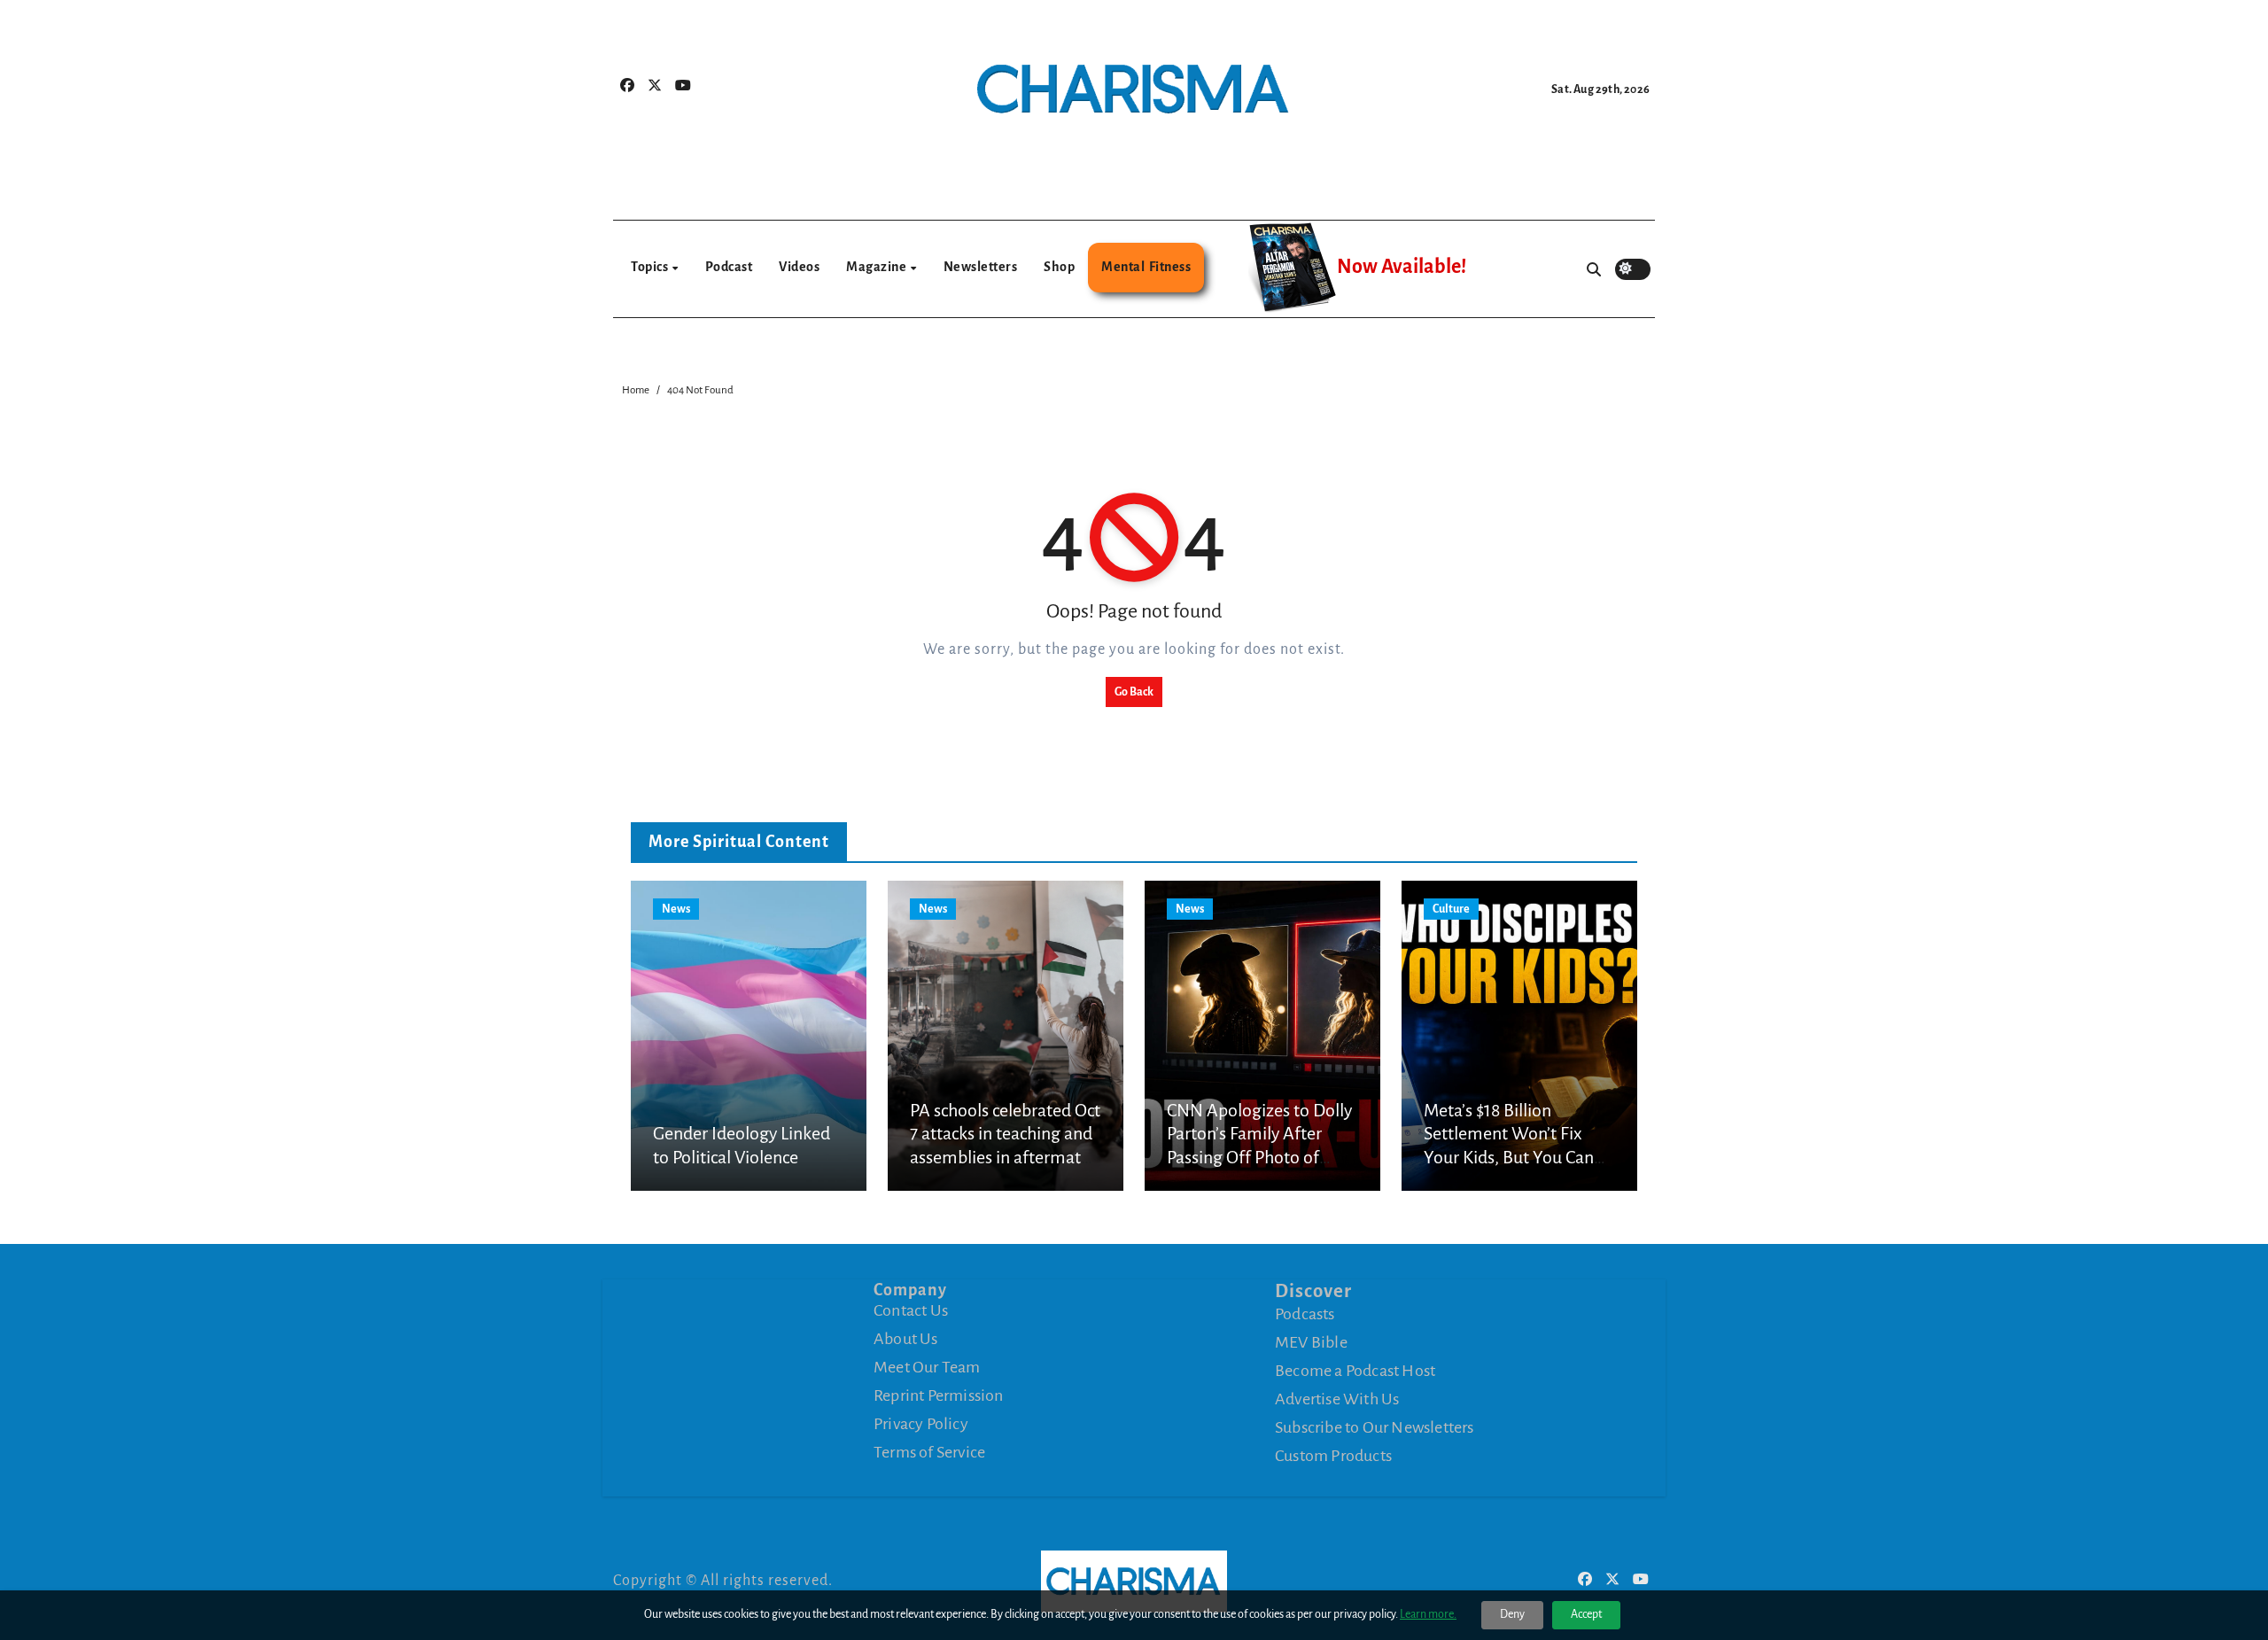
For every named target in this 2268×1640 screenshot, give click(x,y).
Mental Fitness (1146, 267)
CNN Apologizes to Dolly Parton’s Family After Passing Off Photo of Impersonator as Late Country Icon (1259, 1157)
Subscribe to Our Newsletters (1375, 1427)
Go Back (1134, 692)
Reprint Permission (939, 1395)
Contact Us (911, 1310)
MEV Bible (1311, 1342)
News (676, 909)
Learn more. (1428, 1614)
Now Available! (1402, 267)
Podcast (729, 267)
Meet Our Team (927, 1367)
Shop (1059, 267)
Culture (1451, 909)
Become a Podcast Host (1355, 1371)
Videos (799, 267)
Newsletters (981, 267)
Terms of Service (929, 1452)
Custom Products (1333, 1456)
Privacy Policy (921, 1424)
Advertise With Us (1337, 1399)
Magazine (878, 267)
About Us (906, 1339)
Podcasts (1305, 1314)
